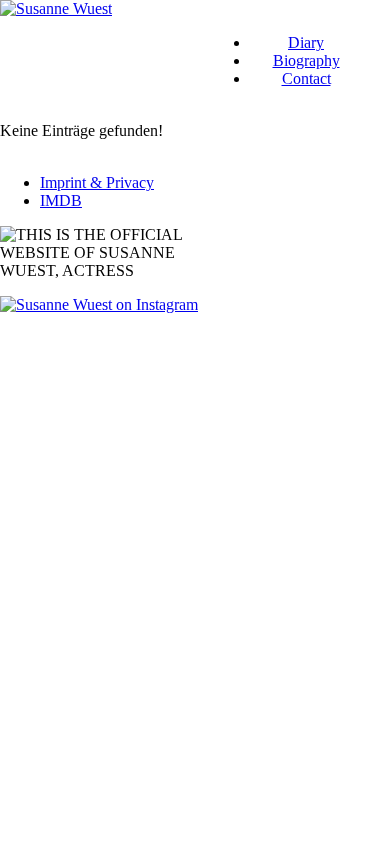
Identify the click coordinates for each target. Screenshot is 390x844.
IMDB (61, 200)
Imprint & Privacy (97, 182)
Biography (306, 60)
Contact (306, 78)
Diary (306, 42)
